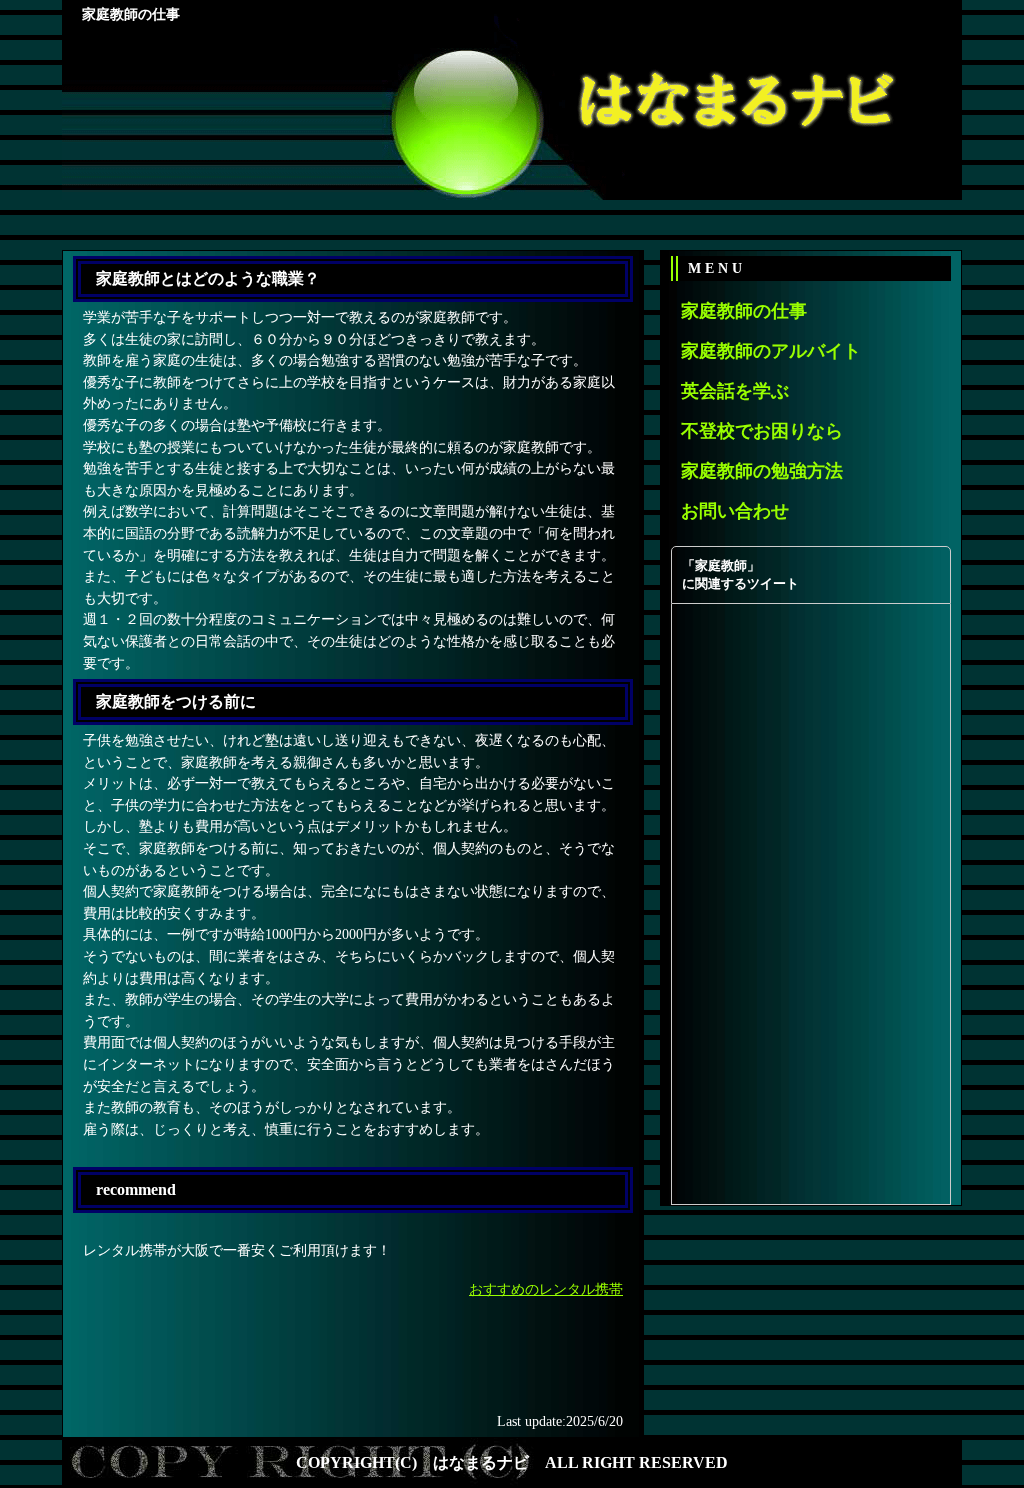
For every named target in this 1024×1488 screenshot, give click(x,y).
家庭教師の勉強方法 (762, 471)
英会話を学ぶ (735, 391)
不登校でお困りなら (762, 431)
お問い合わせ (735, 511)
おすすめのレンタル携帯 (546, 1289)
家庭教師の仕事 (744, 311)
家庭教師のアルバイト (771, 351)
